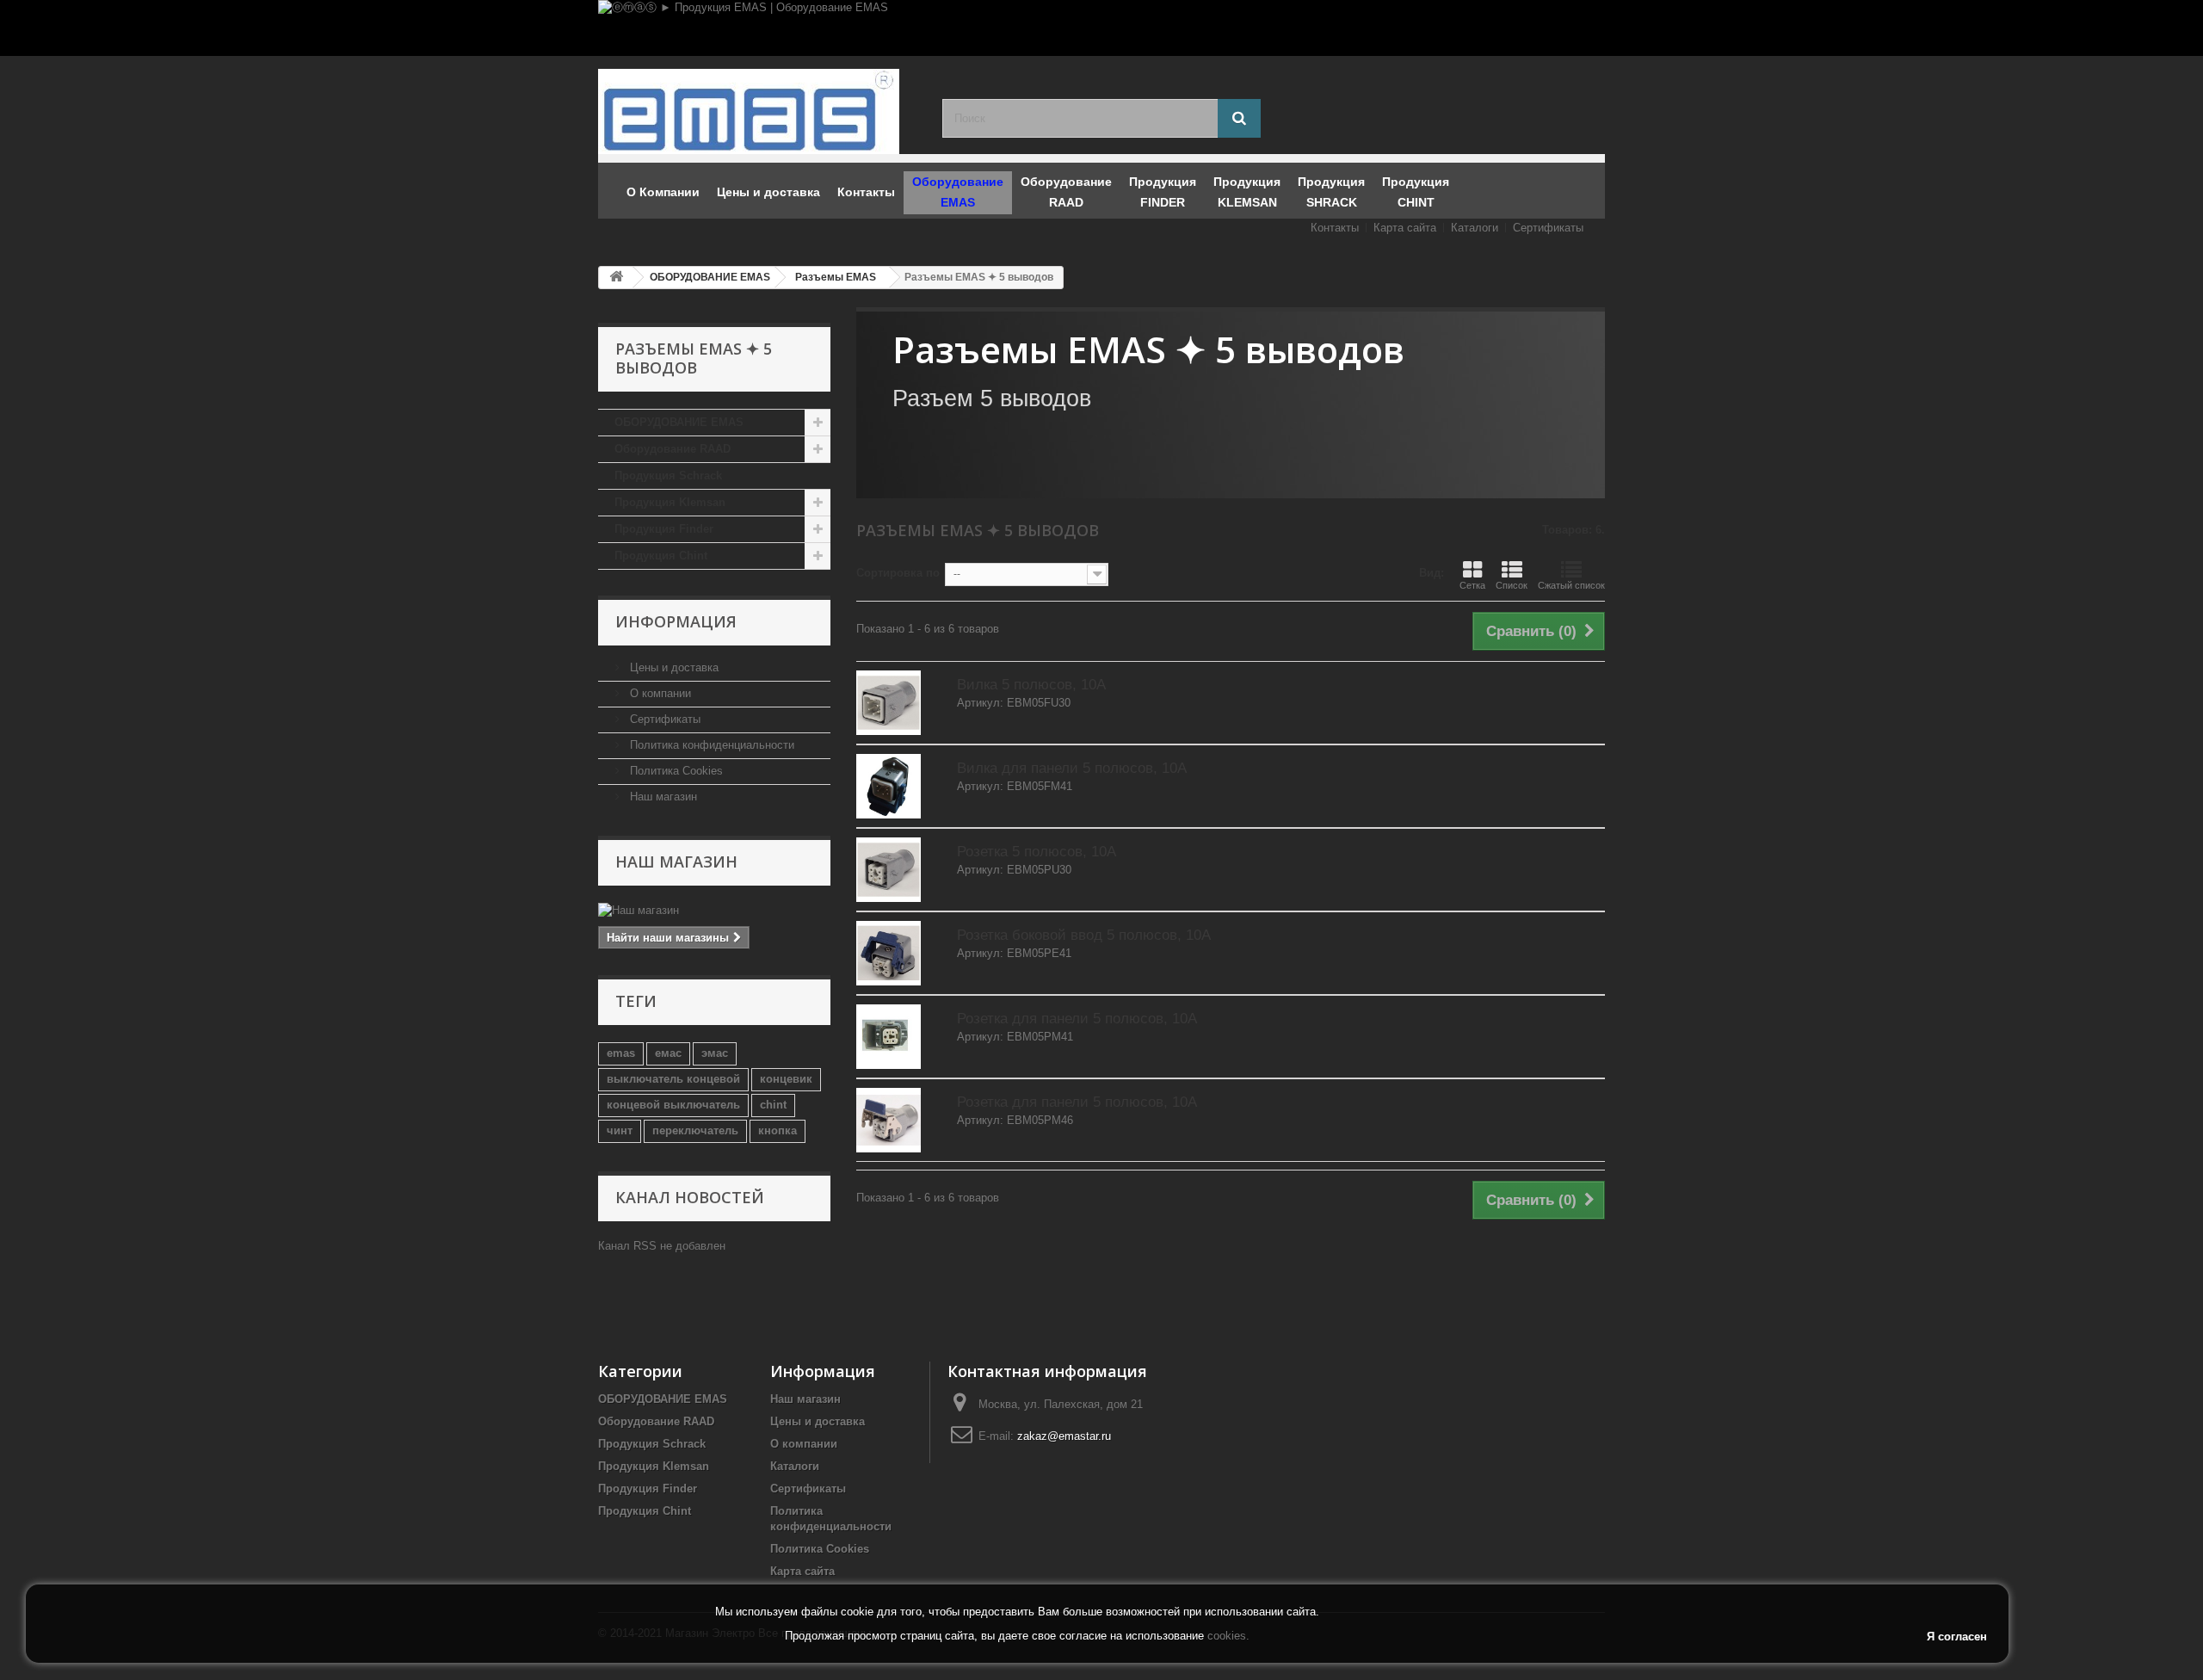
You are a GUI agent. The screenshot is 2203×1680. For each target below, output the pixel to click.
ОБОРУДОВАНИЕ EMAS (679, 422)
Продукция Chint (661, 556)
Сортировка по (898, 573)
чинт (620, 1130)
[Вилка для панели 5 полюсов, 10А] (889, 786)
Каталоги (1475, 228)
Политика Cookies (675, 771)
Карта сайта (1405, 228)
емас (668, 1053)
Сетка (1472, 585)
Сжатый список (1571, 585)
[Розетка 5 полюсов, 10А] (889, 870)
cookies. (1228, 1636)
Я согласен (1957, 1637)
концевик (786, 1079)
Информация (676, 621)
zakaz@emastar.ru (1064, 1436)
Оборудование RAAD (673, 449)
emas (621, 1053)
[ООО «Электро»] (757, 111)
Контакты (1335, 228)
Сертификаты (1548, 228)
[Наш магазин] (714, 911)
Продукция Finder (664, 529)
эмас (715, 1053)
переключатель (695, 1130)
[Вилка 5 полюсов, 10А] (889, 703)
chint (773, 1105)
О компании (659, 693)
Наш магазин (662, 797)
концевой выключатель (673, 1105)
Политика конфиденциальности (710, 745)
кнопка (778, 1130)
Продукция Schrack (668, 476)
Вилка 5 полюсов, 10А (1031, 685)
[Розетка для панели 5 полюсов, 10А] (889, 1037)
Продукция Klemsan (670, 502)
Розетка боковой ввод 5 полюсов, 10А (1084, 935)
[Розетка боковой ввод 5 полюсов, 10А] (889, 953)
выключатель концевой (673, 1079)
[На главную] (616, 278)
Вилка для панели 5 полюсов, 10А (1072, 768)
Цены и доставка (673, 667)
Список (1512, 585)
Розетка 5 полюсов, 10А (1037, 852)
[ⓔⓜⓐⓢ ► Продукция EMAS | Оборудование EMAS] (1101, 28)
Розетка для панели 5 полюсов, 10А (1077, 1019)
